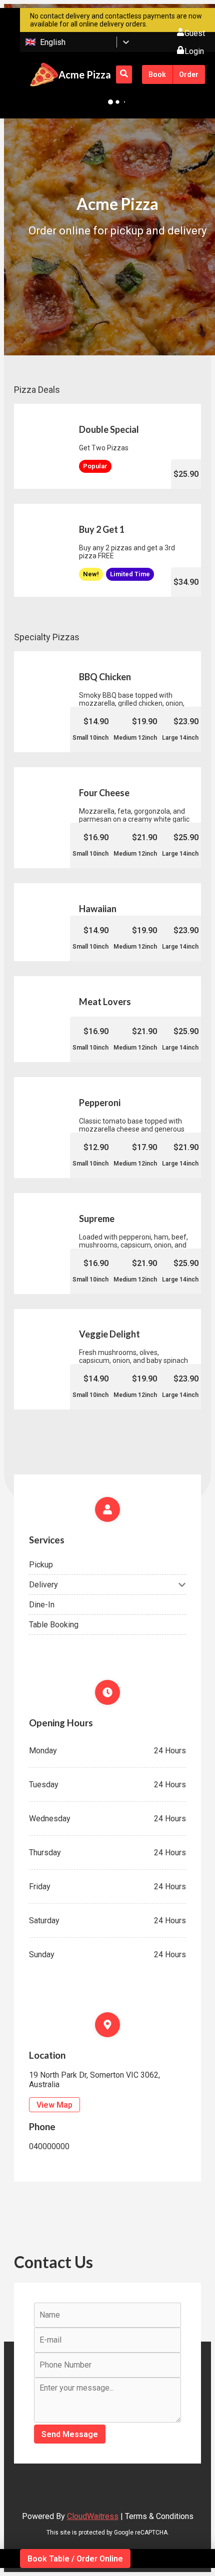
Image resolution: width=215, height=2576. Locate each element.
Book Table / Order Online (75, 2559)
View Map (54, 2105)
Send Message (70, 2434)
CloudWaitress (93, 2516)
